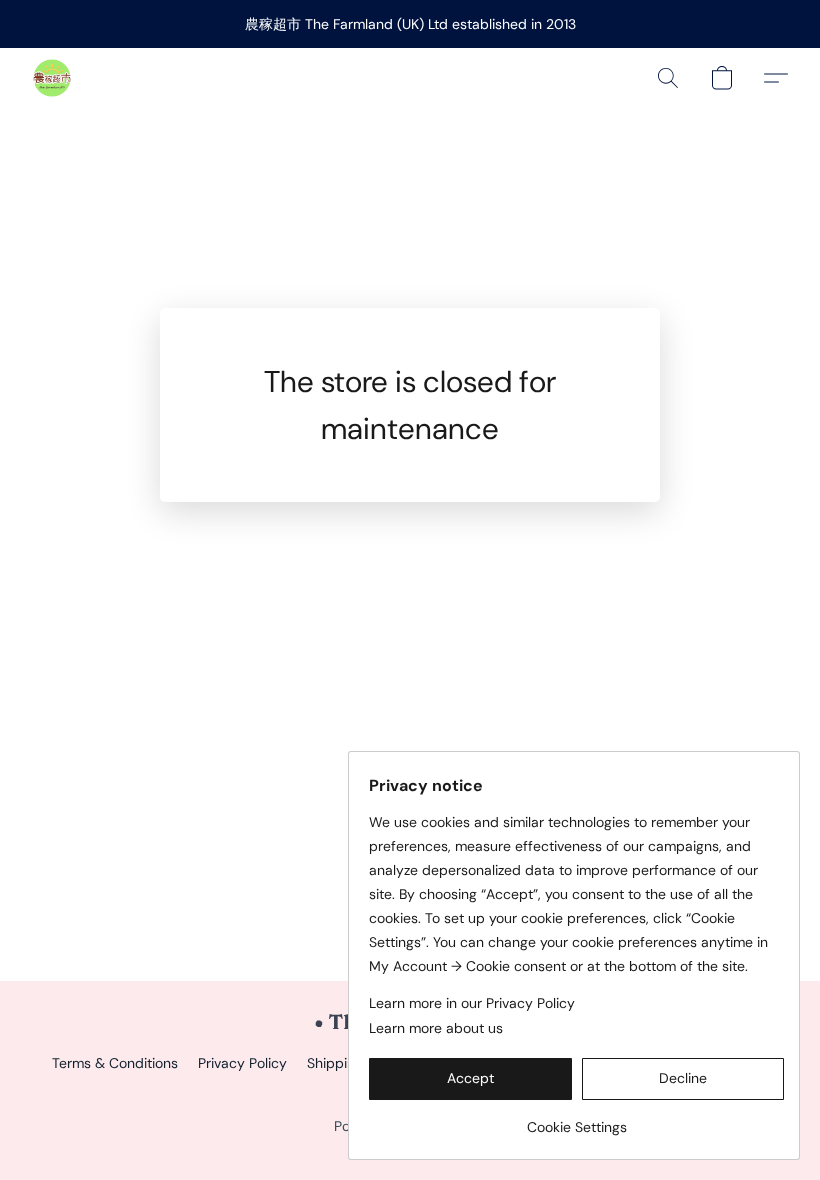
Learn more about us (436, 1028)
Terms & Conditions (115, 1063)
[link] (576, 1119)
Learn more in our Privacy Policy (472, 1003)
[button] (52, 78)
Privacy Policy (242, 1063)
